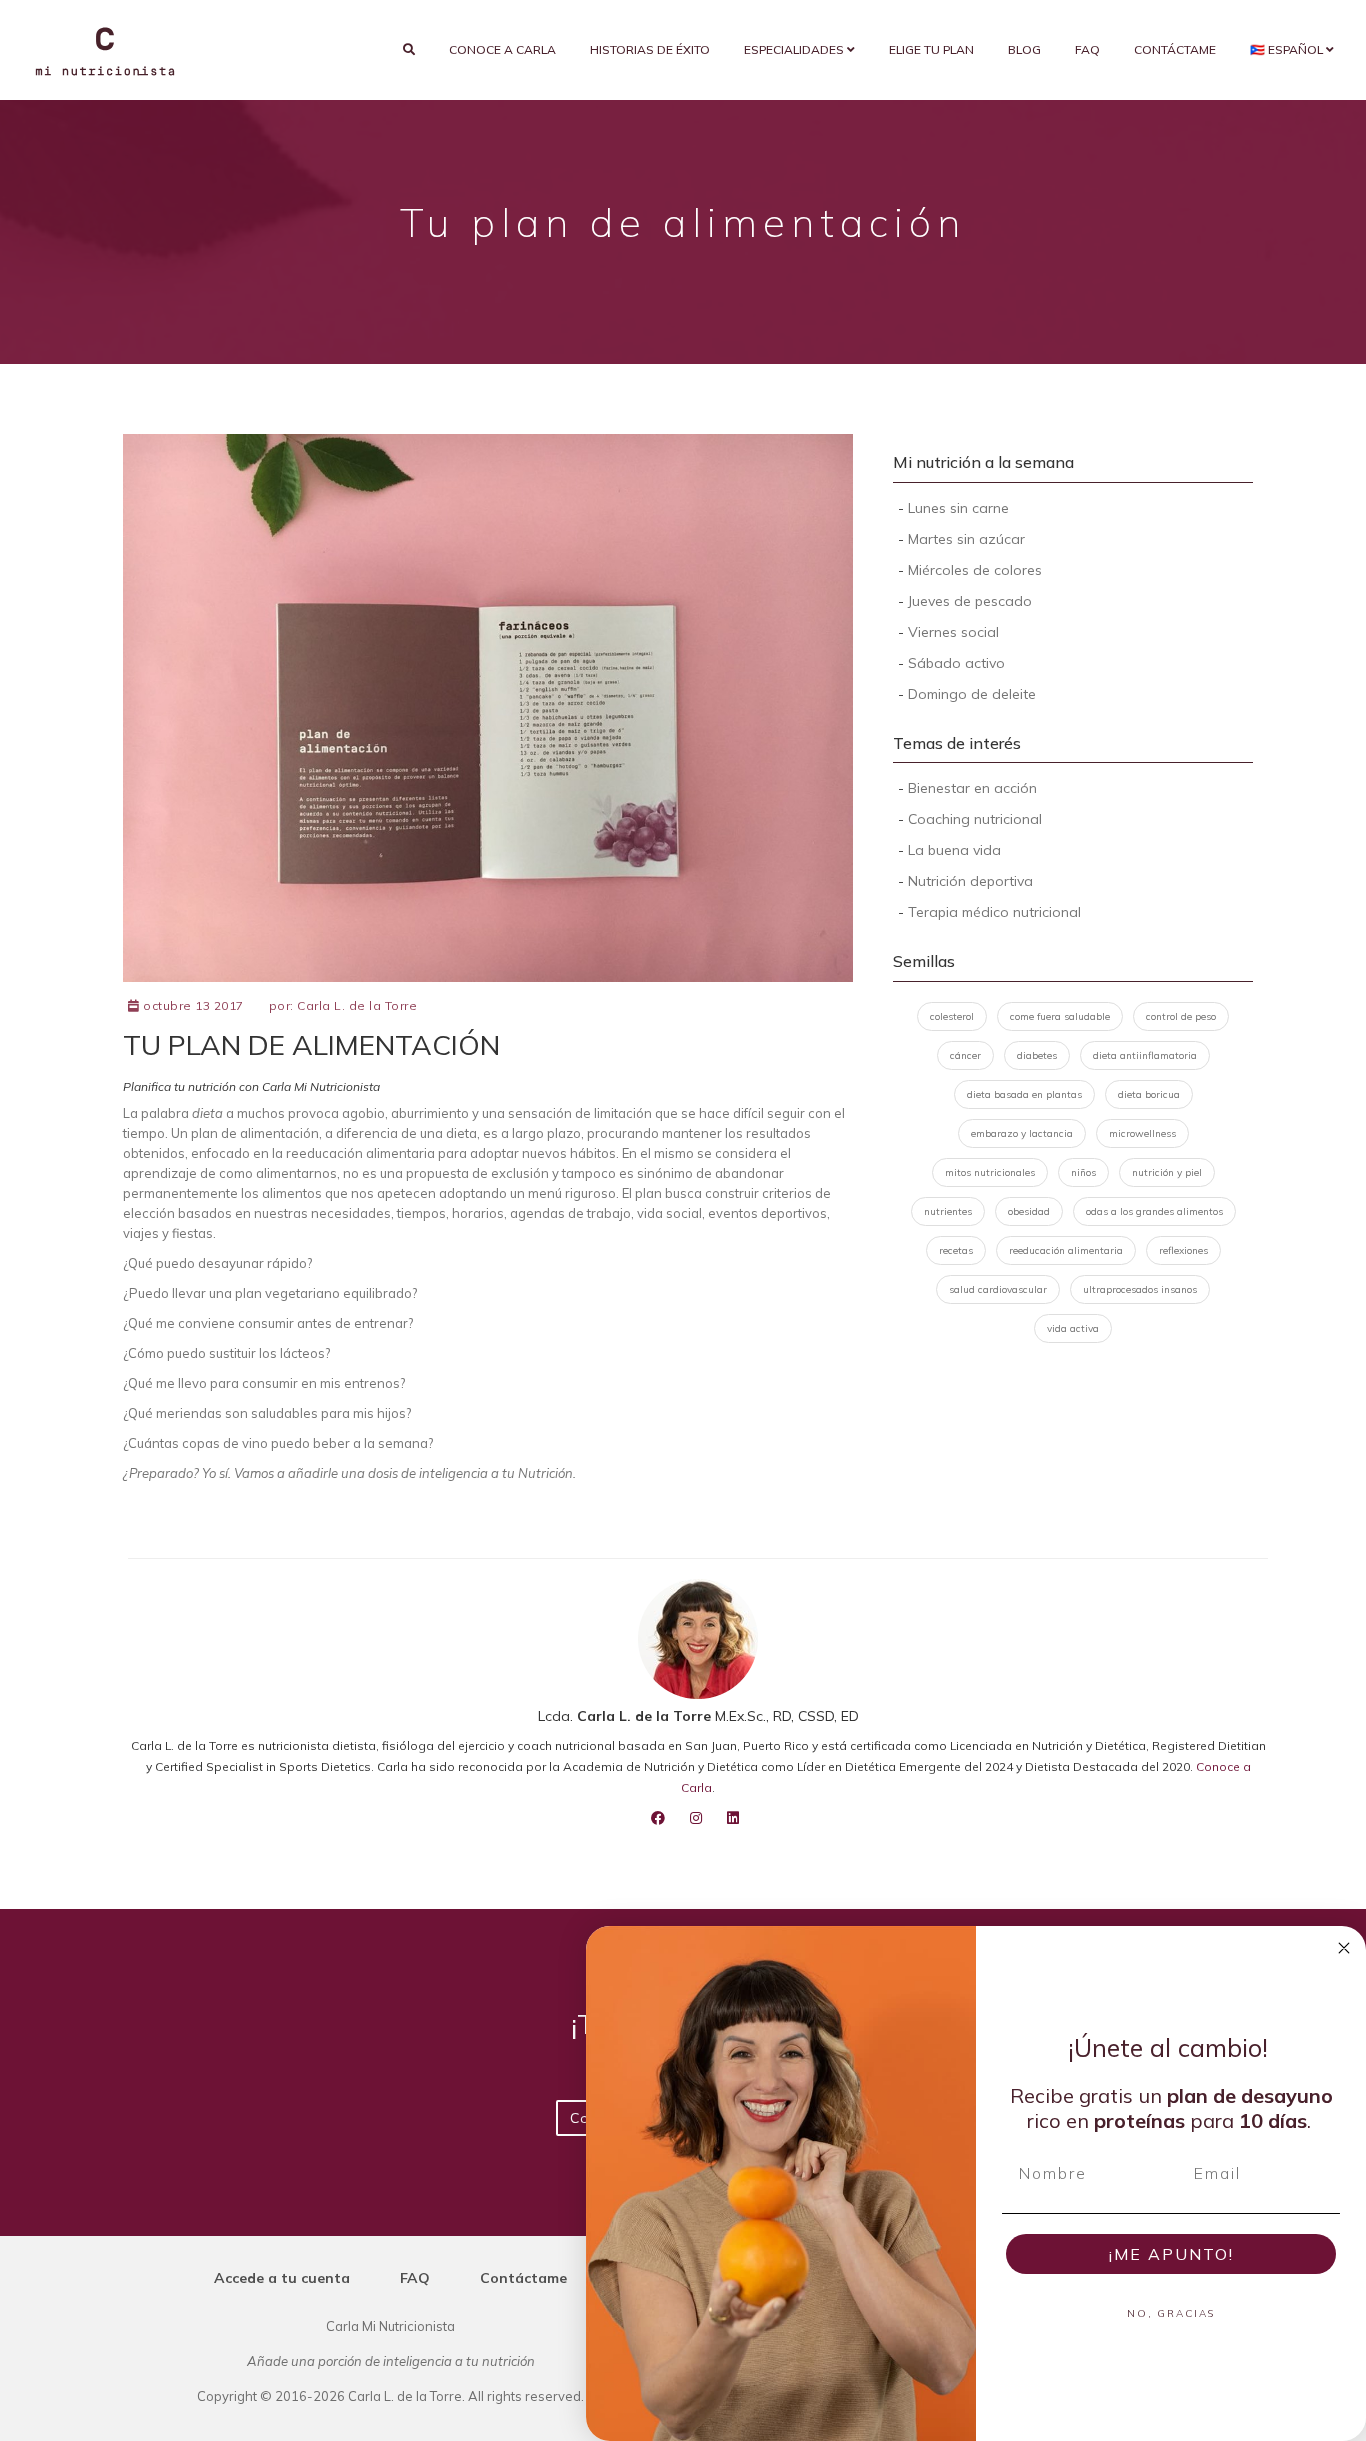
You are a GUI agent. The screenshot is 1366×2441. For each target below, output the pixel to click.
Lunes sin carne (958, 508)
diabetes (1037, 1055)
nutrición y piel (1167, 1172)
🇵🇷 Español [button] (1288, 49)
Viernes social (953, 632)
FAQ (1087, 49)
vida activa (1073, 1328)
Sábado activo (956, 663)
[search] (409, 50)
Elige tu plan (931, 49)
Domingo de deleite (972, 694)
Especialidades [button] (795, 49)
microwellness (1142, 1133)
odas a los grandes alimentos (1154, 1211)
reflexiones (1183, 1250)
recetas (956, 1250)
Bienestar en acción (972, 788)
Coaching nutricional (975, 819)
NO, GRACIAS (1171, 2313)
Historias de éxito (650, 49)
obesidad (1029, 1211)
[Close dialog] (1344, 1948)
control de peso (1181, 1016)
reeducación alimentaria (1066, 1250)
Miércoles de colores (975, 570)
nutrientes (948, 1211)
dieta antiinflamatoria (1145, 1055)
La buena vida (954, 850)
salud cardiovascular (998, 1289)
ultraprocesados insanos (1140, 1289)
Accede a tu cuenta (282, 2278)
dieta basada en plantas (1024, 1094)
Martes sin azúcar (966, 539)
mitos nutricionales (990, 1172)
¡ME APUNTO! (1171, 2254)
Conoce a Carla (502, 49)
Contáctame (1175, 49)
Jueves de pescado (970, 601)
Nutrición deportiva (970, 881)
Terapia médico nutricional (994, 912)
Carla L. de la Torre (357, 1005)
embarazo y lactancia (1022, 1133)
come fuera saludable (1060, 1016)
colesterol (952, 1016)
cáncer (965, 1055)
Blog (1024, 49)
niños (1083, 1172)
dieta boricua (1149, 1094)
